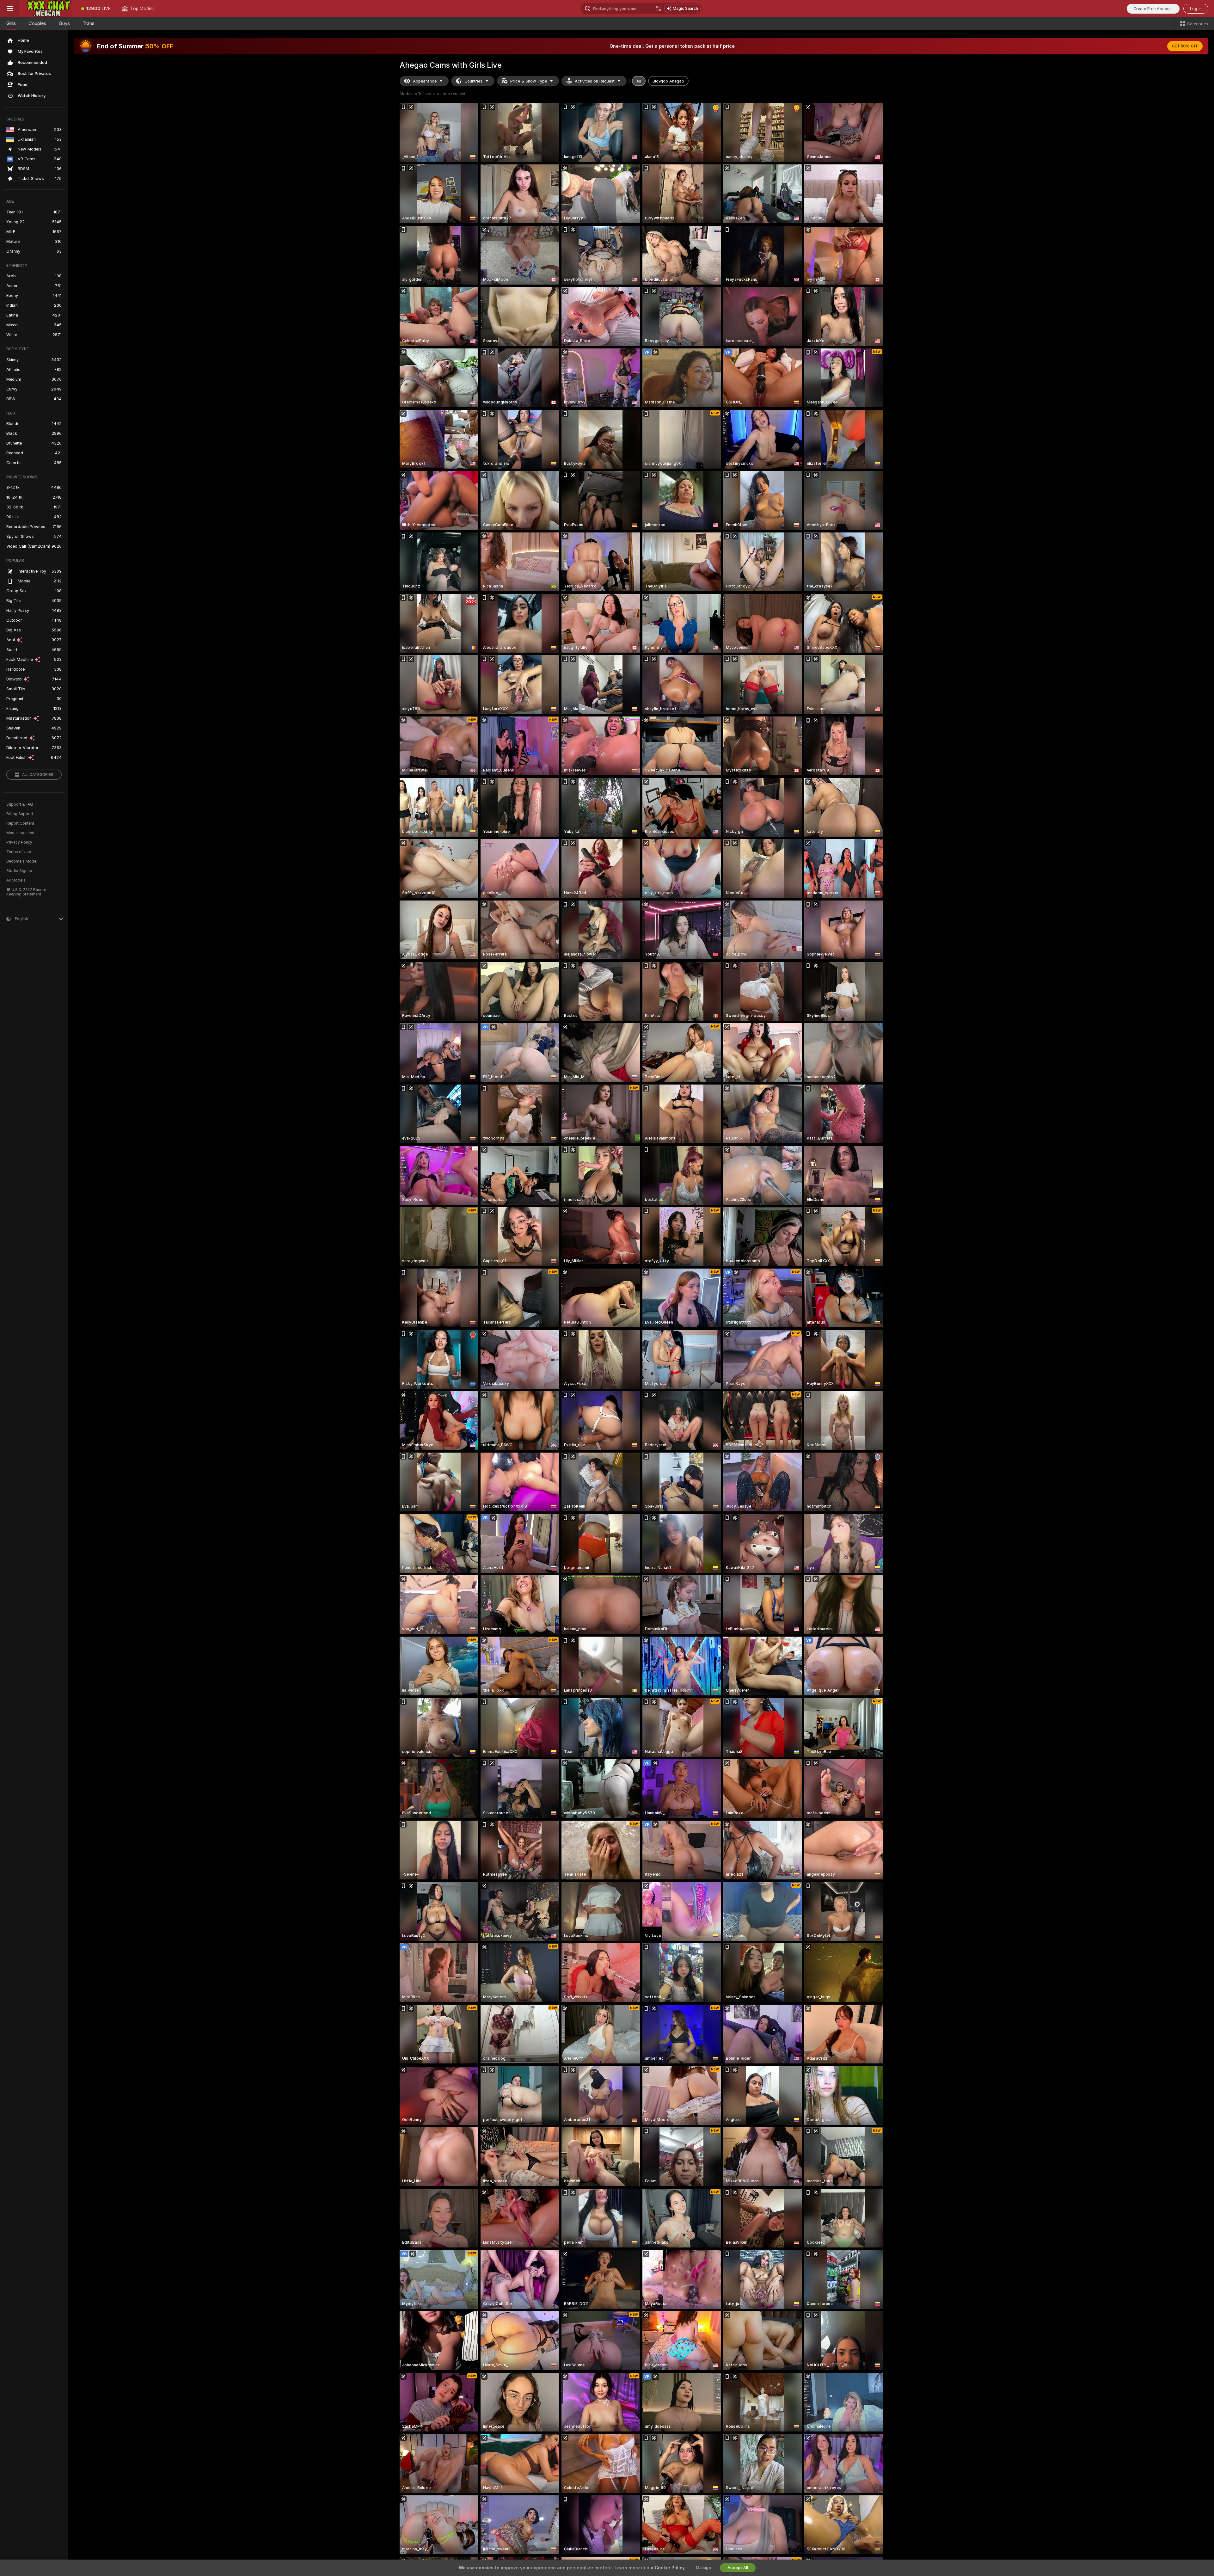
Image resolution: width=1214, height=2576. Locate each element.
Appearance (425, 81)
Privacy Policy (19, 842)
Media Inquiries (20, 833)
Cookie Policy (670, 2568)
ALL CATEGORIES (38, 775)
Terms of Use (19, 852)
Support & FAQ (20, 804)
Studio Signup (19, 871)
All (639, 81)
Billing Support (20, 814)
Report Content (20, 823)
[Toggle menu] (10, 9)
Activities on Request (595, 81)
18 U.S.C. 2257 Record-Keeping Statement (27, 892)
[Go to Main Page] (48, 9)
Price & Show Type (529, 81)
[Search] (659, 9)
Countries (473, 81)
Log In (1196, 9)
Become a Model (22, 861)
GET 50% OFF (1185, 46)
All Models (16, 880)
